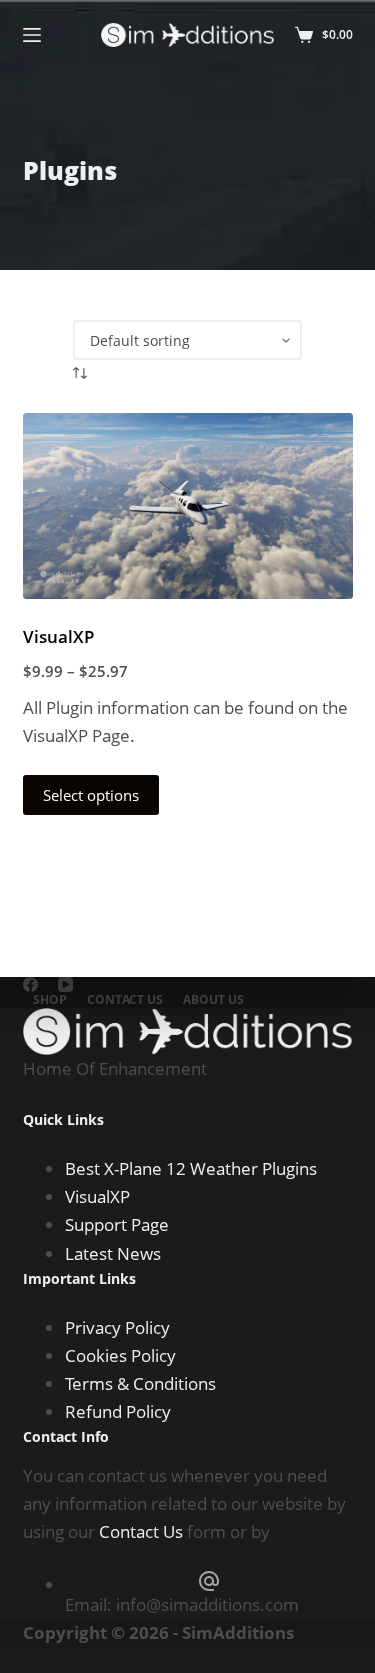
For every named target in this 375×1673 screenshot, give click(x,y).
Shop (50, 1000)
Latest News (113, 1253)
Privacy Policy (117, 1327)
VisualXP (58, 636)
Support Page (117, 1224)
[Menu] (32, 35)
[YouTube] (65, 984)
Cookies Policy (120, 1355)
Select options (91, 795)
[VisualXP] (188, 506)
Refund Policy (118, 1411)
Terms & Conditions (140, 1383)
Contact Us (125, 1000)
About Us (213, 1000)
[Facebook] (30, 984)
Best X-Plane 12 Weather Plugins (191, 1168)
